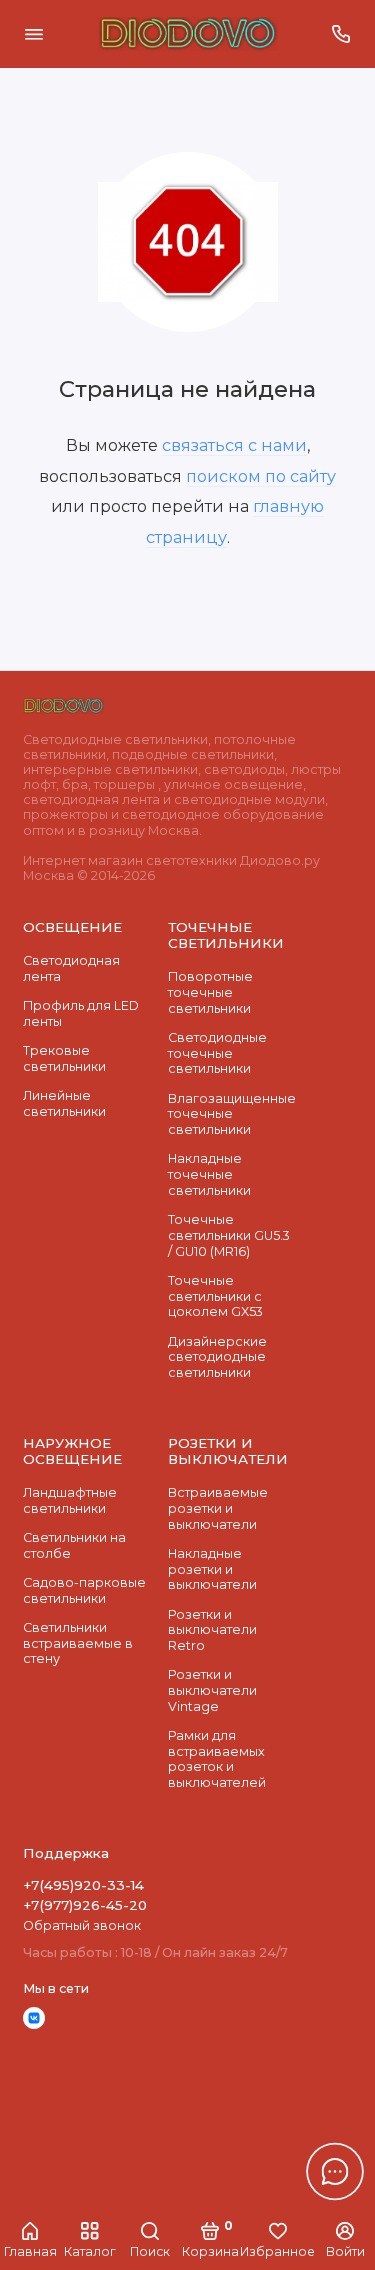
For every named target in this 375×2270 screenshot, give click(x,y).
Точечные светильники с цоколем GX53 (215, 1296)
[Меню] (34, 34)
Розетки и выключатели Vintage (212, 1690)
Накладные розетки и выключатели (212, 1569)
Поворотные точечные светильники (210, 992)
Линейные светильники (64, 1103)
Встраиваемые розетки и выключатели (218, 1508)
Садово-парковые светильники (84, 1590)
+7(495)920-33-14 (83, 1885)
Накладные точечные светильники (209, 1174)
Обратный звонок (82, 1925)
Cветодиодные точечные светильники (217, 1053)
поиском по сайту (261, 476)
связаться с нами (234, 445)
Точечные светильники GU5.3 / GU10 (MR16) (229, 1235)
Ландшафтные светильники (70, 1500)
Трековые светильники (64, 1058)
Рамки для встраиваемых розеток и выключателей (217, 1759)
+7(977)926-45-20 (85, 1905)
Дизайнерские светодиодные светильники (217, 1357)
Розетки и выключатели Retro (212, 1630)
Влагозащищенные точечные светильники (232, 1114)
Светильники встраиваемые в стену (78, 1643)
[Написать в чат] (335, 2171)
